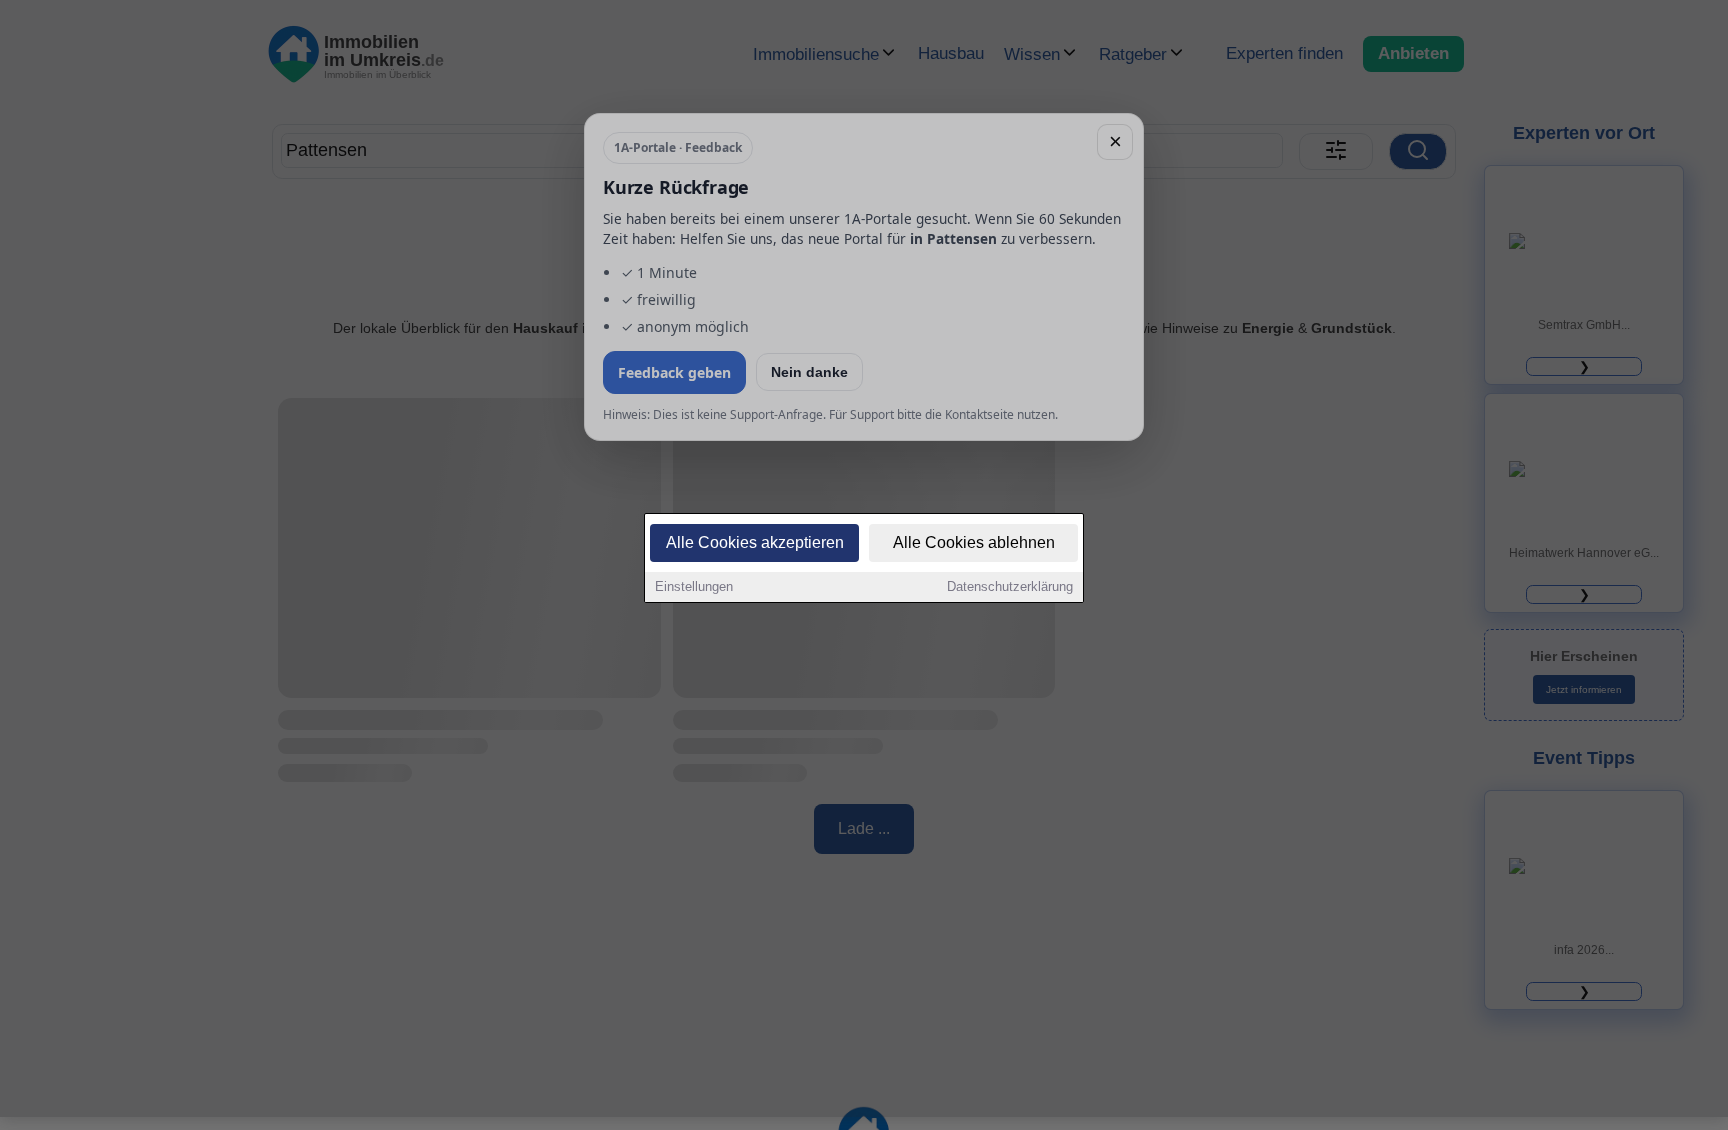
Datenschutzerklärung (1010, 586)
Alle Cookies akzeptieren (755, 542)
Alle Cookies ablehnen (974, 542)
